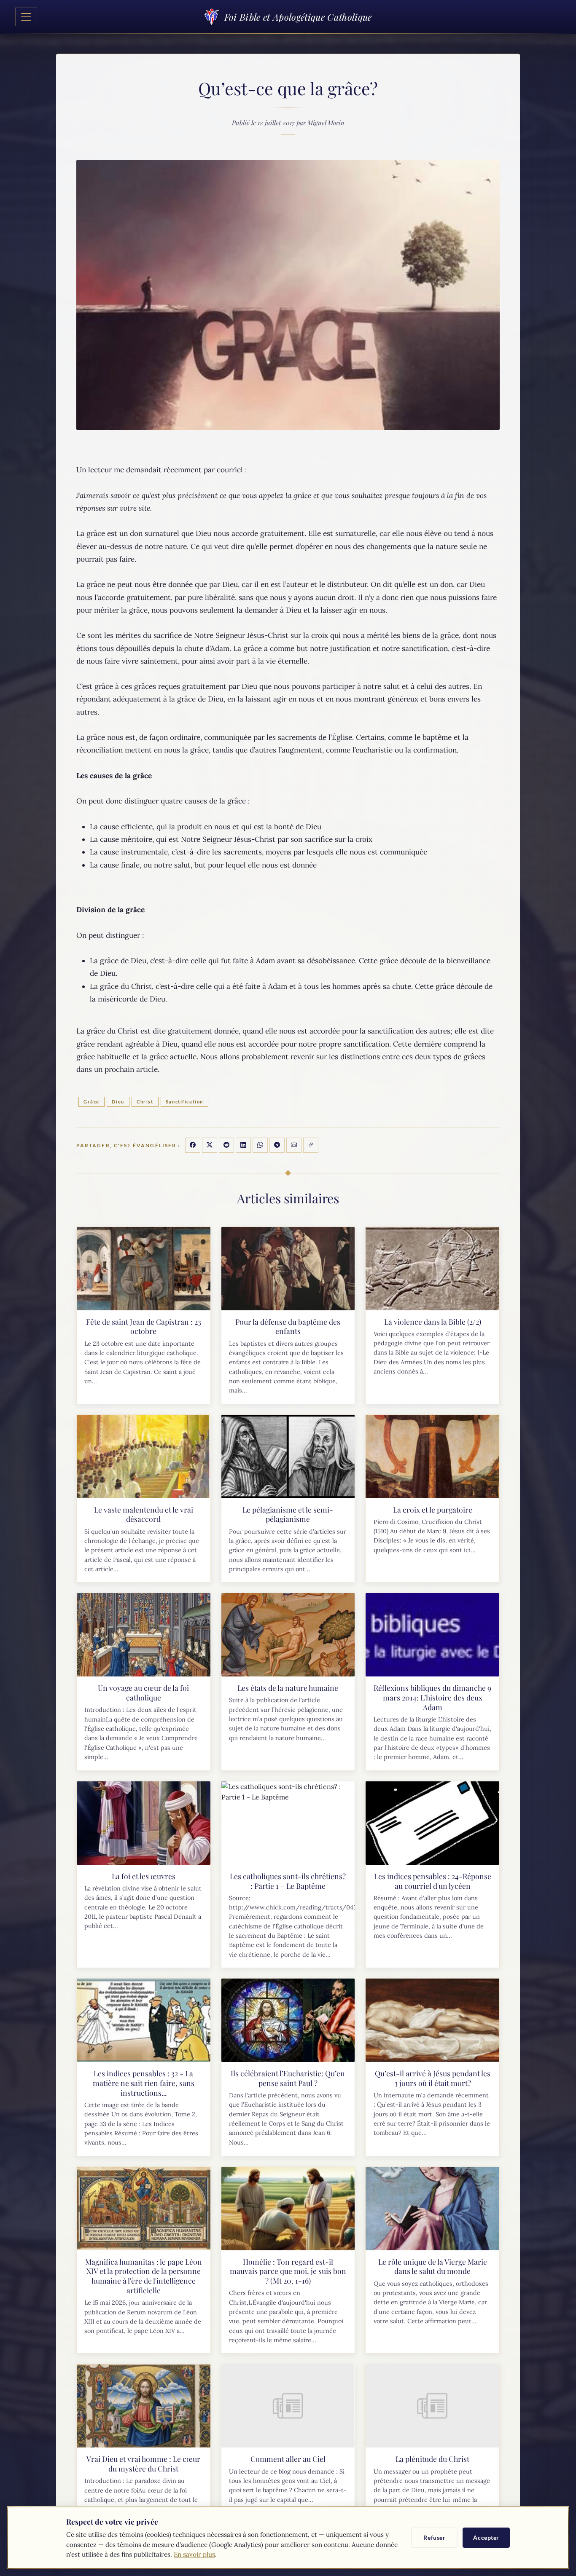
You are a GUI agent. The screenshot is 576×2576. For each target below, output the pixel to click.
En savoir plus (194, 2554)
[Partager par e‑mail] (294, 1145)
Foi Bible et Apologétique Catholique (298, 17)
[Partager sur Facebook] (193, 1145)
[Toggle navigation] (26, 17)
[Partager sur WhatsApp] (260, 1145)
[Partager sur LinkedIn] (243, 1145)
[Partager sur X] (210, 1145)
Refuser (434, 2537)
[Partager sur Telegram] (277, 1145)
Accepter (486, 2537)
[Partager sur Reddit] (226, 1145)
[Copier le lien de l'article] (311, 1145)
